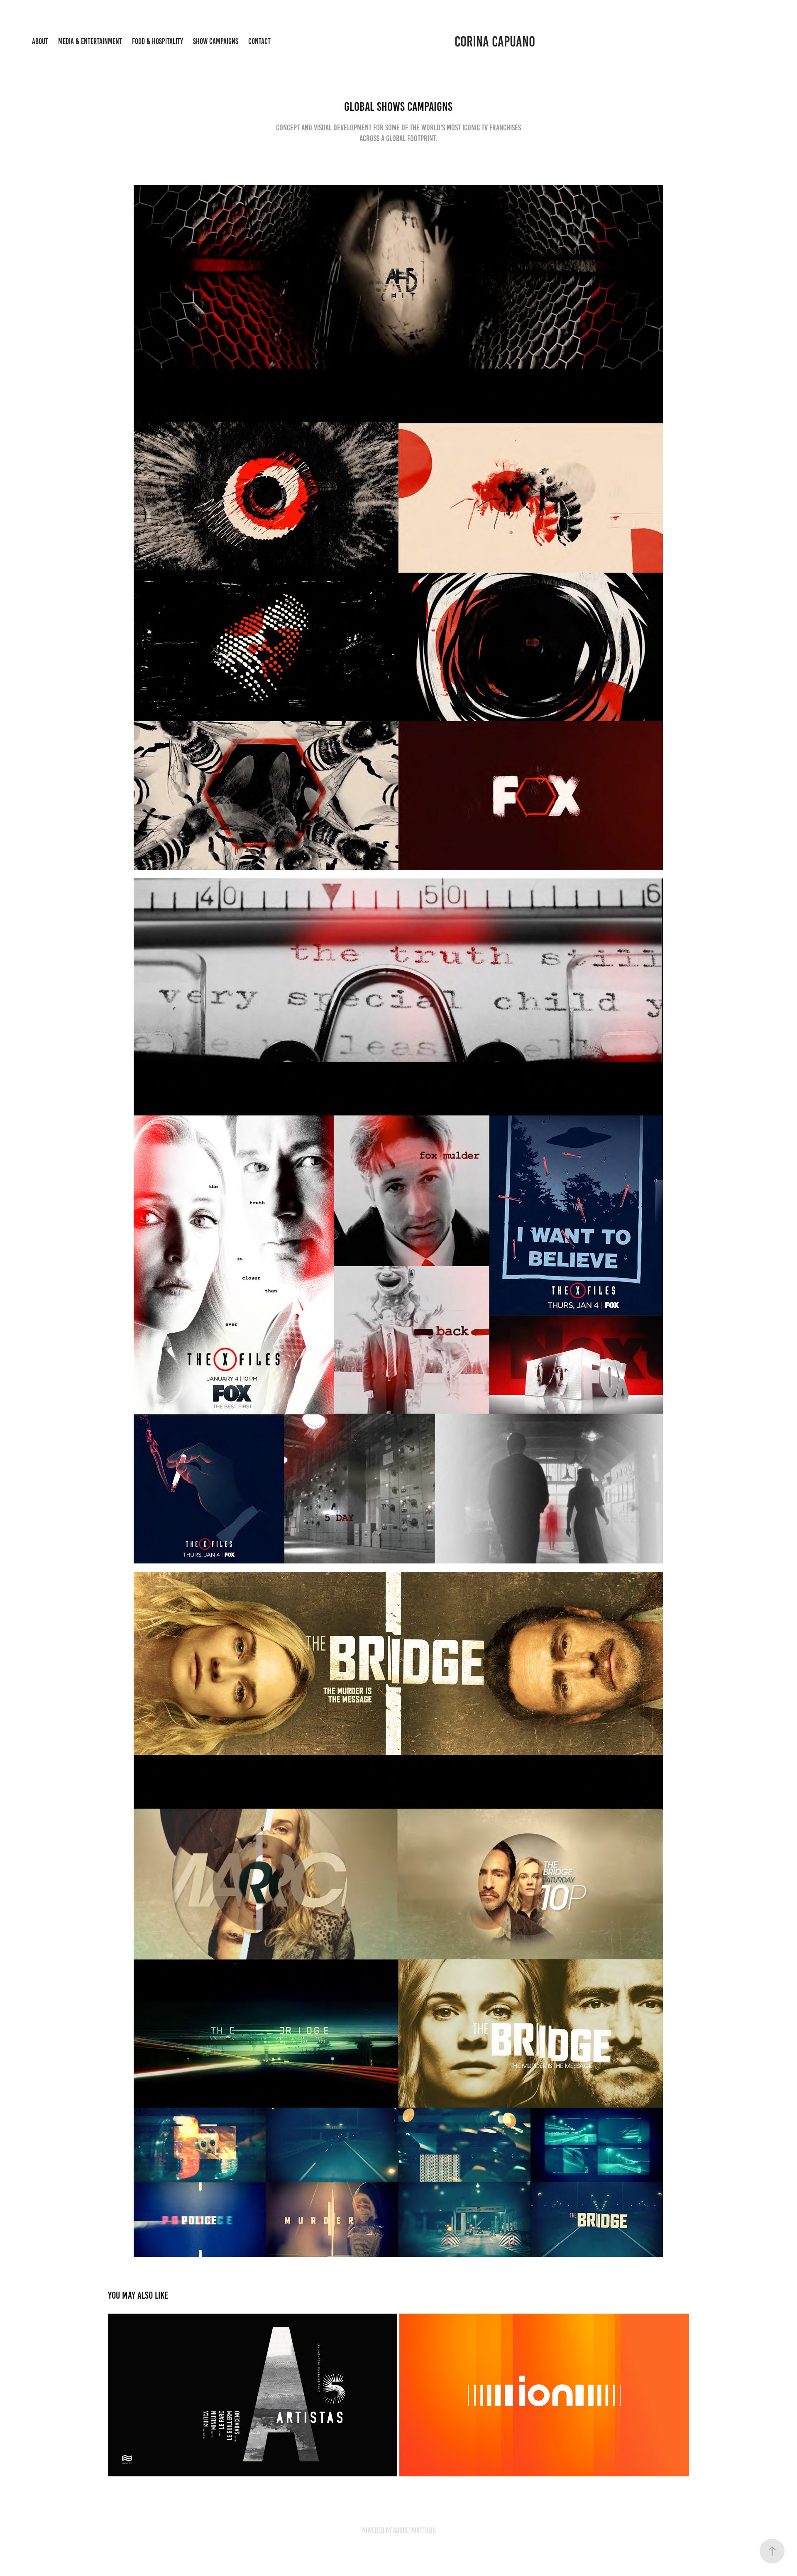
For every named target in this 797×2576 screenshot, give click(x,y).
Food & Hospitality (158, 41)
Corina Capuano (495, 42)
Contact (259, 41)
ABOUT (40, 41)
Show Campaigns (216, 41)
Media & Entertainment (90, 41)
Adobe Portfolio (414, 2530)
